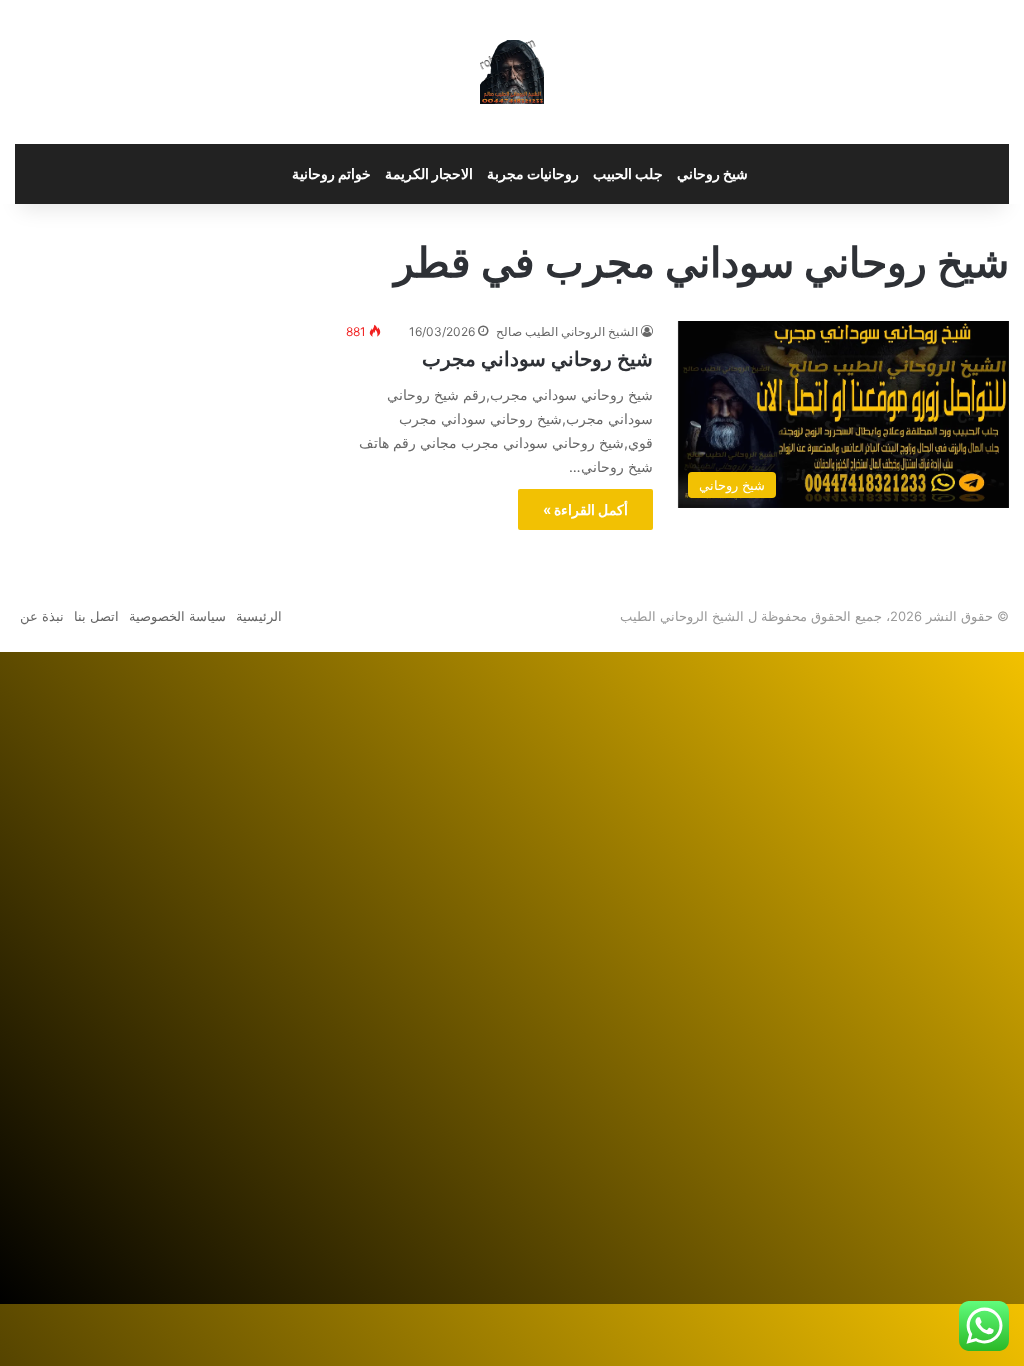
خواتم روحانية (331, 173)
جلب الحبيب (628, 173)
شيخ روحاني (712, 173)
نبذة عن (42, 616)
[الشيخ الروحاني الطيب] (512, 72)
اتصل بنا (96, 616)
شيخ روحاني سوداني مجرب (537, 359)
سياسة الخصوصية (177, 616)
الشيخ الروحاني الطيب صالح (567, 331)
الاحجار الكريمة (429, 173)
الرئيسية (259, 616)
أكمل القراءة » (585, 509)
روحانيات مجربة (533, 173)
